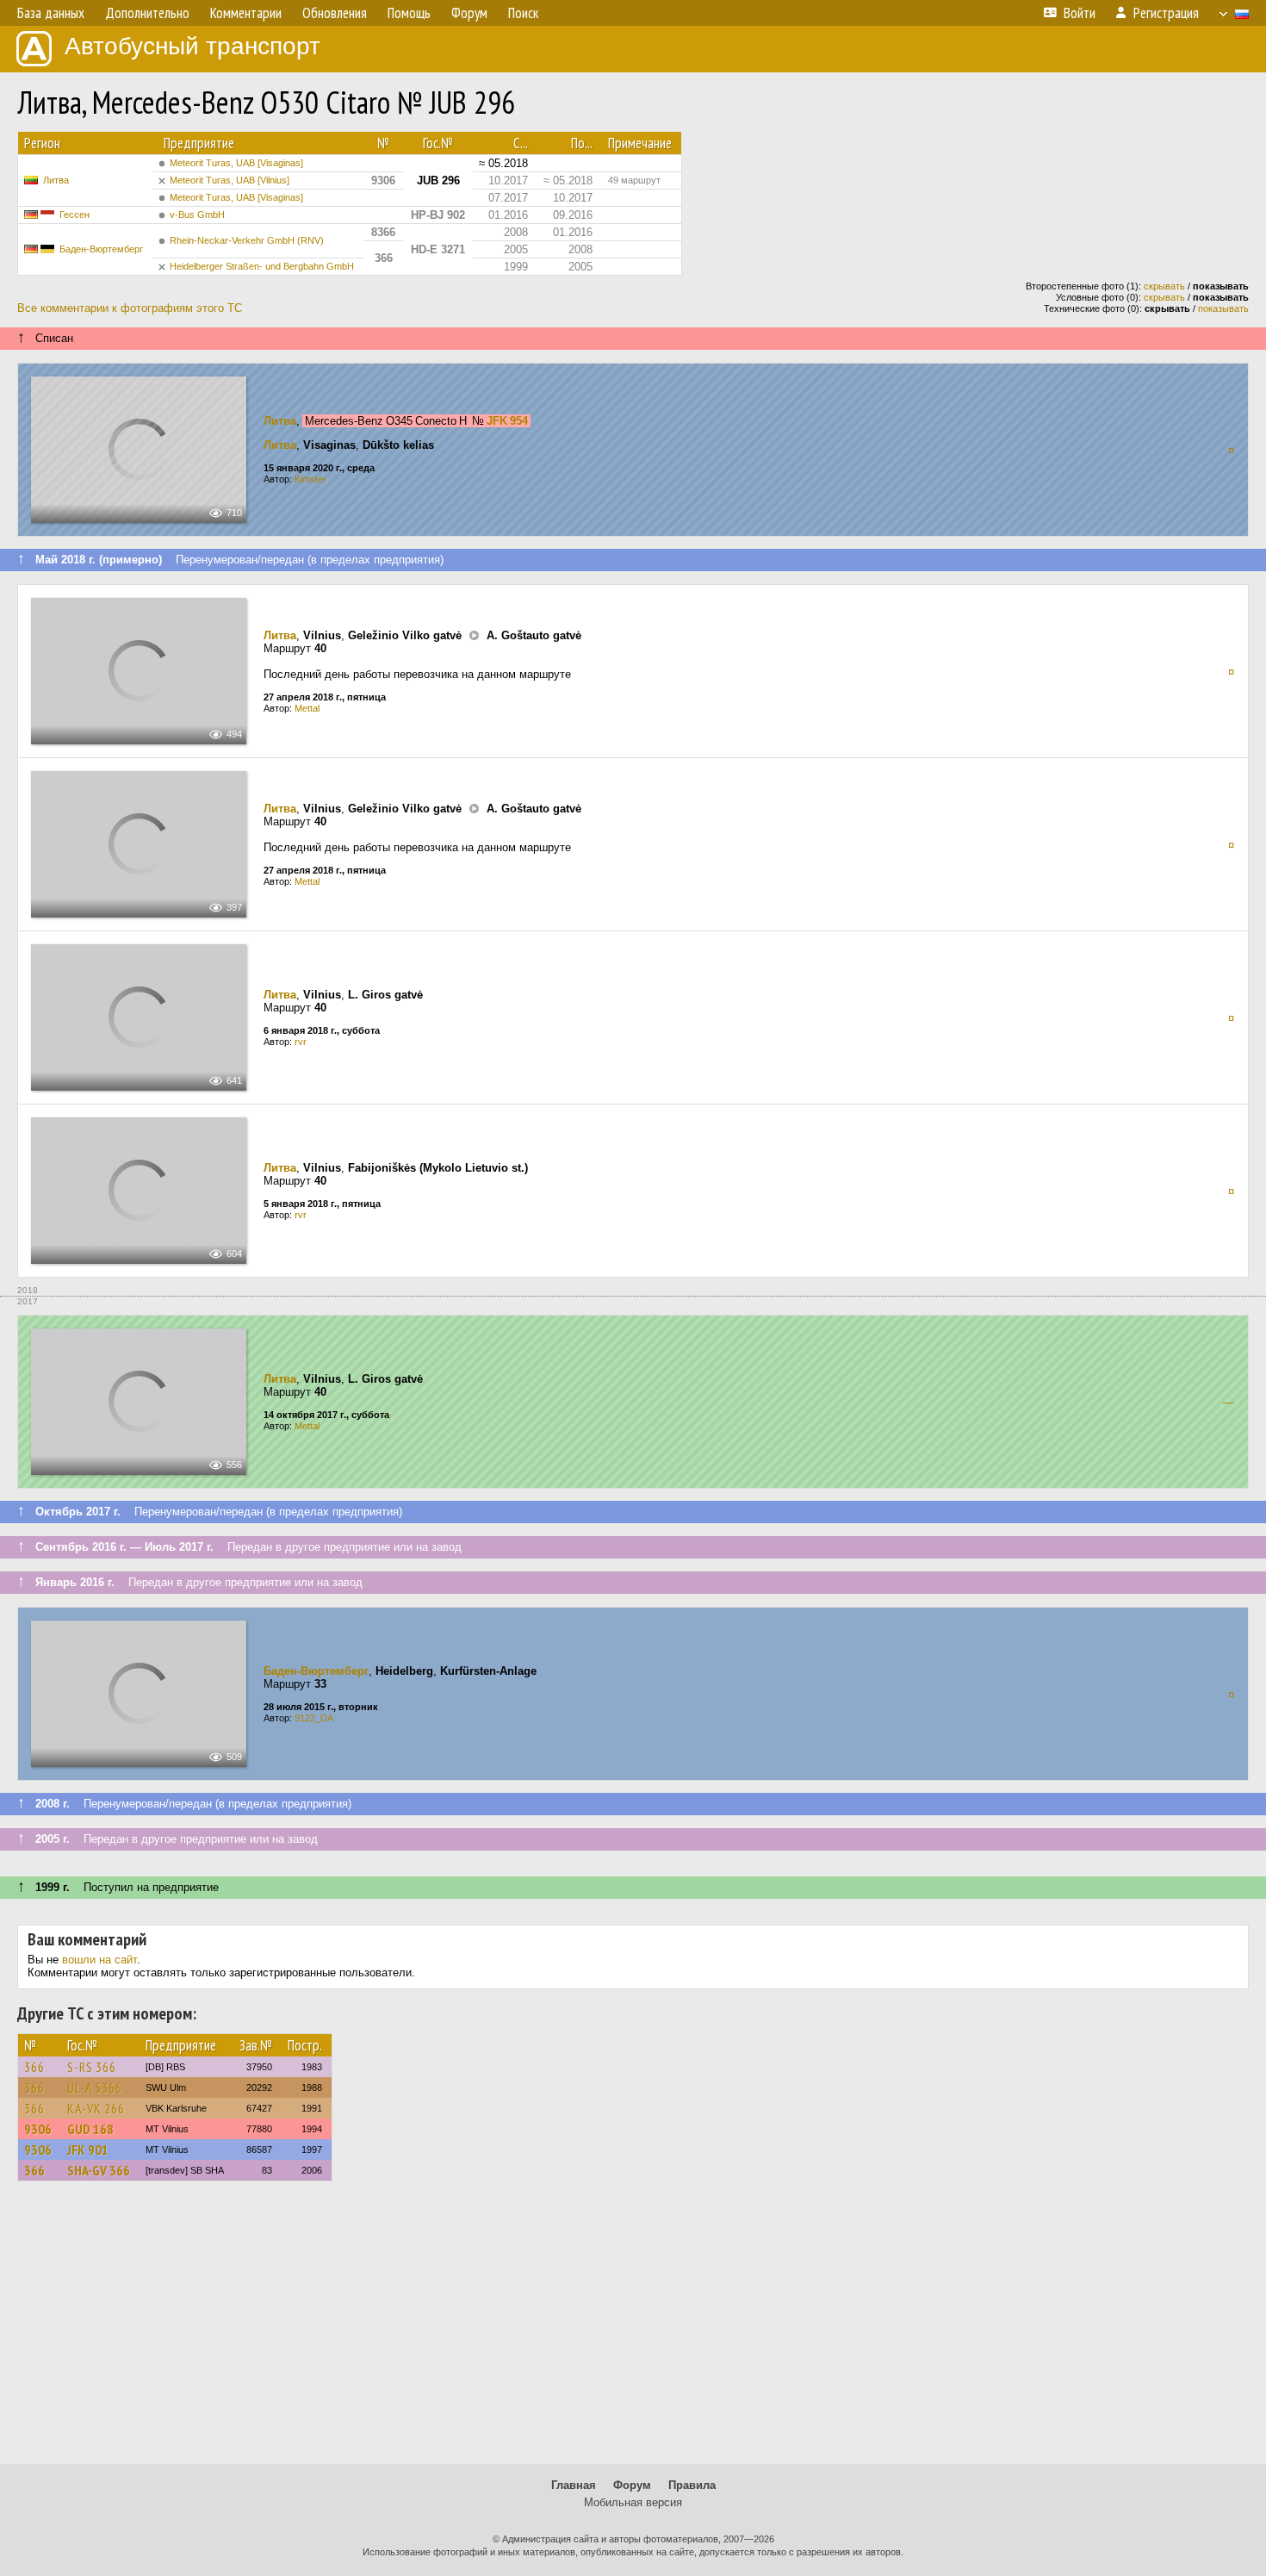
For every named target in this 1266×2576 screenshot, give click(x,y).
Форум (632, 2485)
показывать (1223, 308)
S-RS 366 (92, 2067)
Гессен (74, 215)
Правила (692, 2485)
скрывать (1164, 286)
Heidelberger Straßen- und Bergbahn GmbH (262, 266)
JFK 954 (507, 421)
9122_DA (314, 1718)
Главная (574, 2485)
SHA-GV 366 (99, 2170)
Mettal (307, 708)
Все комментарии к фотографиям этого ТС (130, 308)
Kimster (310, 479)
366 (34, 2067)
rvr (301, 1042)
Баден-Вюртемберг (101, 249)
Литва (56, 180)
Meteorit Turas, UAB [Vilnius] (230, 180)
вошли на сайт (99, 1960)
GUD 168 (90, 2129)
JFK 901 (88, 2150)
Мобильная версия (633, 2502)
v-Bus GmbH (197, 215)
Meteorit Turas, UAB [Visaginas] (236, 163)
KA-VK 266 (96, 2108)
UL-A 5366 (95, 2088)
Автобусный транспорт (192, 46)
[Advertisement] (633, 2330)
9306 (38, 2129)
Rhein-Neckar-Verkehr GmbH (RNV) (247, 240)
